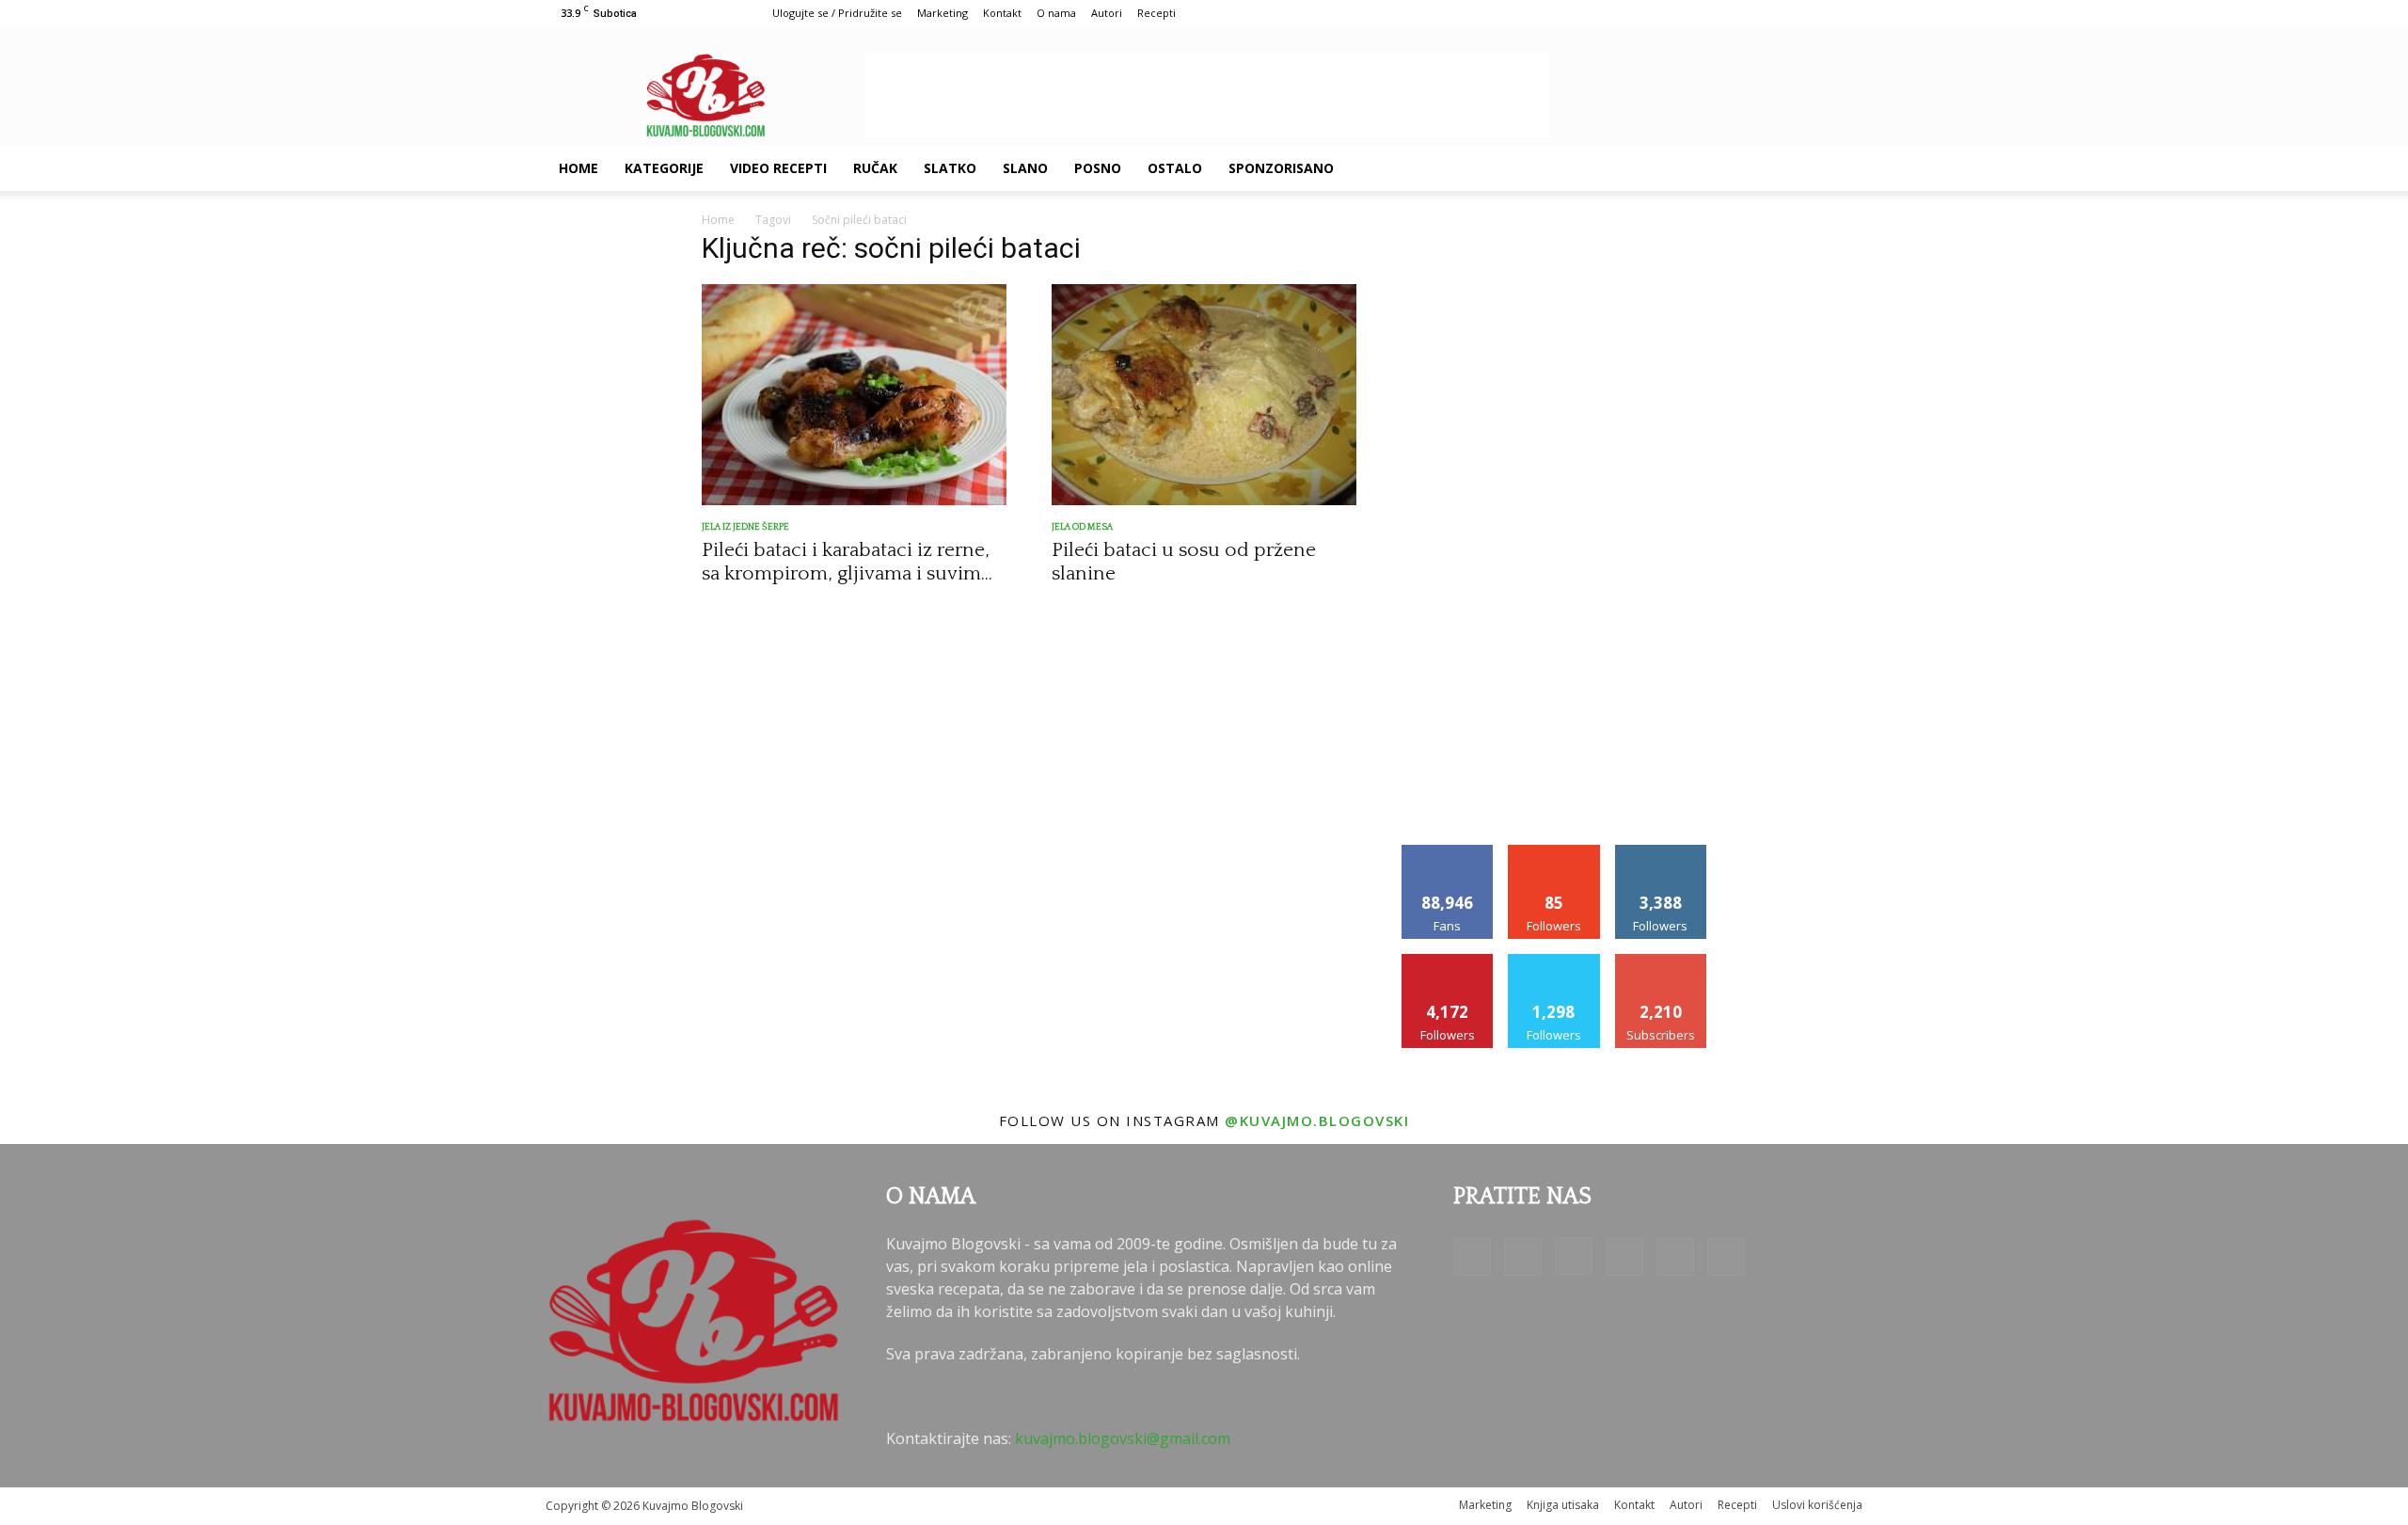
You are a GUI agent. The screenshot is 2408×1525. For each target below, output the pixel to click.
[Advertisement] (1208, 95)
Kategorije (664, 168)
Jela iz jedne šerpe (745, 527)
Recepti (1156, 13)
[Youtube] (1798, 168)
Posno (1098, 168)
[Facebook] (1639, 168)
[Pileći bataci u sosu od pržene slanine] (1204, 395)
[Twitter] (1766, 168)
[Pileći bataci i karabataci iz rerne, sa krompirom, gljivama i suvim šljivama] (854, 395)
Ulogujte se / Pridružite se (837, 13)
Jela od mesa (1082, 527)
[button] (1840, 169)
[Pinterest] (1735, 168)
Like (1448, 852)
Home (578, 168)
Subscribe (1661, 961)
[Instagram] (1703, 168)
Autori (1107, 13)
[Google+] (1671, 168)
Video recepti (778, 168)
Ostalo (1175, 168)
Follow (1554, 852)
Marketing (943, 13)
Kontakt (1002, 13)
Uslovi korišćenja (1817, 1505)
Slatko (950, 168)
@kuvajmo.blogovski (1317, 1120)
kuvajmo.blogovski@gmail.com (1123, 1438)
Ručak (875, 168)
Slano (1025, 168)
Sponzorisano (1281, 168)
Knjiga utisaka (1563, 1505)
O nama (1056, 13)
